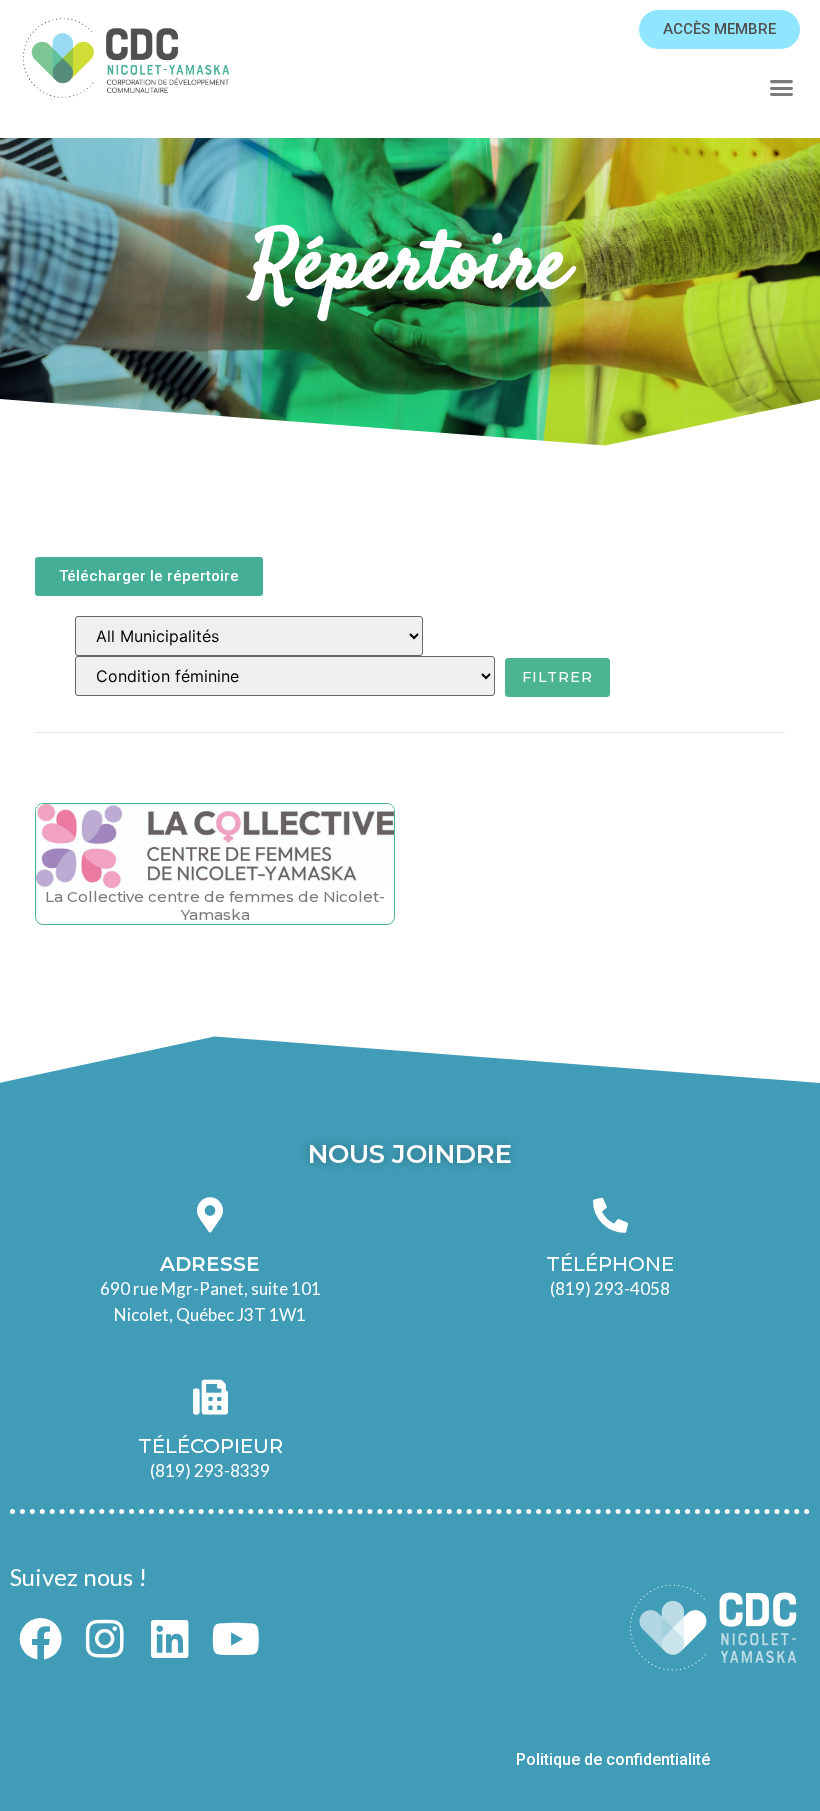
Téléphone (610, 1264)
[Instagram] (105, 1639)
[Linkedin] (170, 1639)
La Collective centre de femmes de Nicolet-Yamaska (215, 905)
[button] (781, 88)
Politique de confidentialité (615, 1759)
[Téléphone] (610, 1214)
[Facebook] (40, 1639)
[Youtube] (236, 1639)
